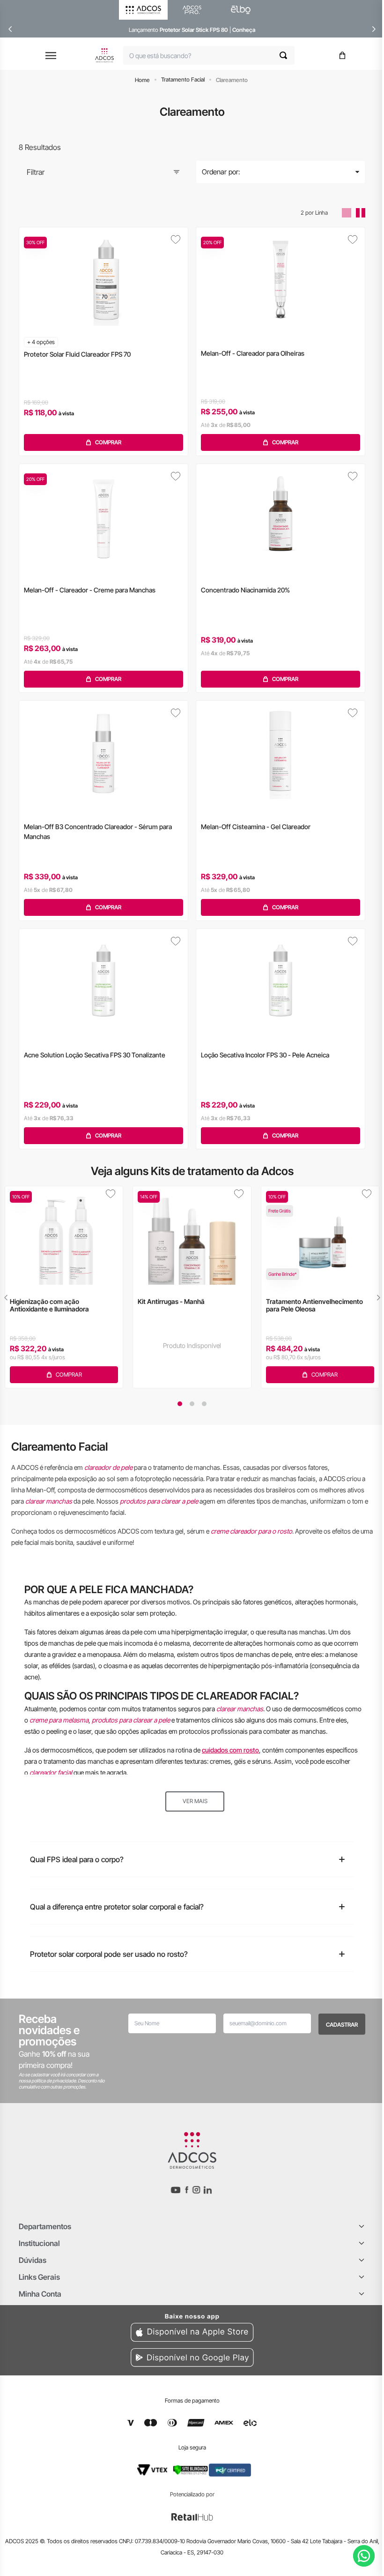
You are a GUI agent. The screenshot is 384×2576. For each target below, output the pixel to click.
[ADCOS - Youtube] (176, 2190)
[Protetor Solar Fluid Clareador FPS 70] (103, 279)
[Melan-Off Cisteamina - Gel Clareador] (281, 752)
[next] (374, 29)
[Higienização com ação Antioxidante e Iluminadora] (64, 1236)
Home (142, 80)
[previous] (10, 29)
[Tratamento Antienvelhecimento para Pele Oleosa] (320, 1236)
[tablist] (192, 1404)
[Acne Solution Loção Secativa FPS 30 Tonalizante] (103, 981)
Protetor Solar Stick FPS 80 (194, 30)
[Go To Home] (104, 55)
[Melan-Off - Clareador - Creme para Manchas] (103, 516)
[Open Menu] (51, 56)
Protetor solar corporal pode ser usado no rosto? (109, 1954)
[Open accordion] (362, 2226)
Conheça (244, 30)
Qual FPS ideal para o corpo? (77, 1859)
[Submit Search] (287, 55)
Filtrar (36, 172)
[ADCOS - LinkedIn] (208, 2190)
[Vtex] (152, 2470)
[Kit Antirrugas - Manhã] (192, 1236)
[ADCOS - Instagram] (196, 2190)
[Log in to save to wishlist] (176, 240)
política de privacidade (54, 2081)
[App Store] (192, 2326)
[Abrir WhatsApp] (364, 2556)
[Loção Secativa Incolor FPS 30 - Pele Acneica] (281, 981)
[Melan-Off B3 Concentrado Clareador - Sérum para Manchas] (103, 752)
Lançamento (144, 30)
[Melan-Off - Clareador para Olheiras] (281, 279)
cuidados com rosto (230, 1750)
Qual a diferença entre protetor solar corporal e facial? (117, 1907)
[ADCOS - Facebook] (186, 2190)
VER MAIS (195, 1801)
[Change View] (347, 213)
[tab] (180, 1404)
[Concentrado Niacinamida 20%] (281, 516)
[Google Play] (192, 2359)
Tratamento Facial (183, 79)
